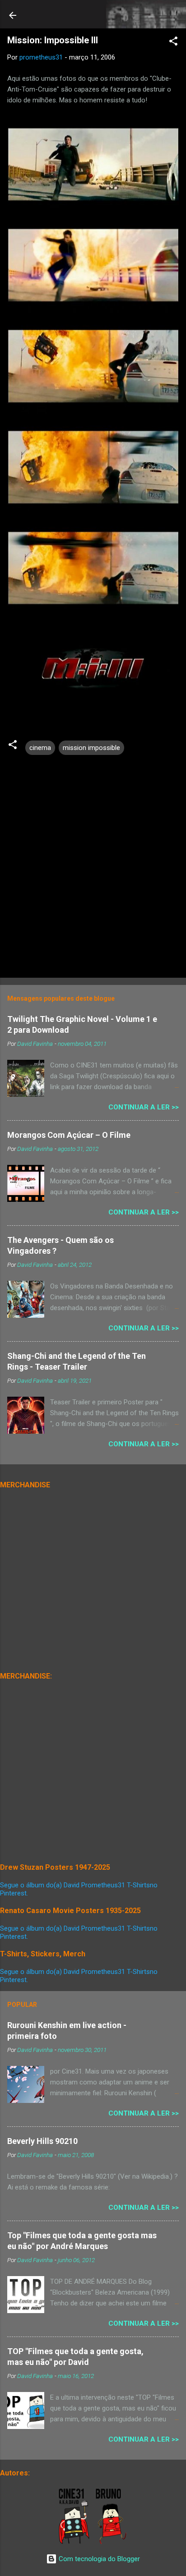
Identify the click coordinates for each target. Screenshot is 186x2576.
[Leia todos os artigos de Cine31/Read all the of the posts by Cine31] (75, 2542)
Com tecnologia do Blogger (98, 2559)
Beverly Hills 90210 (42, 2141)
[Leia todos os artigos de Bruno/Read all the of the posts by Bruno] (113, 2542)
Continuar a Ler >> (144, 1107)
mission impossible (91, 748)
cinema (40, 748)
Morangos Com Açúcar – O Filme (69, 1135)
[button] (173, 43)
